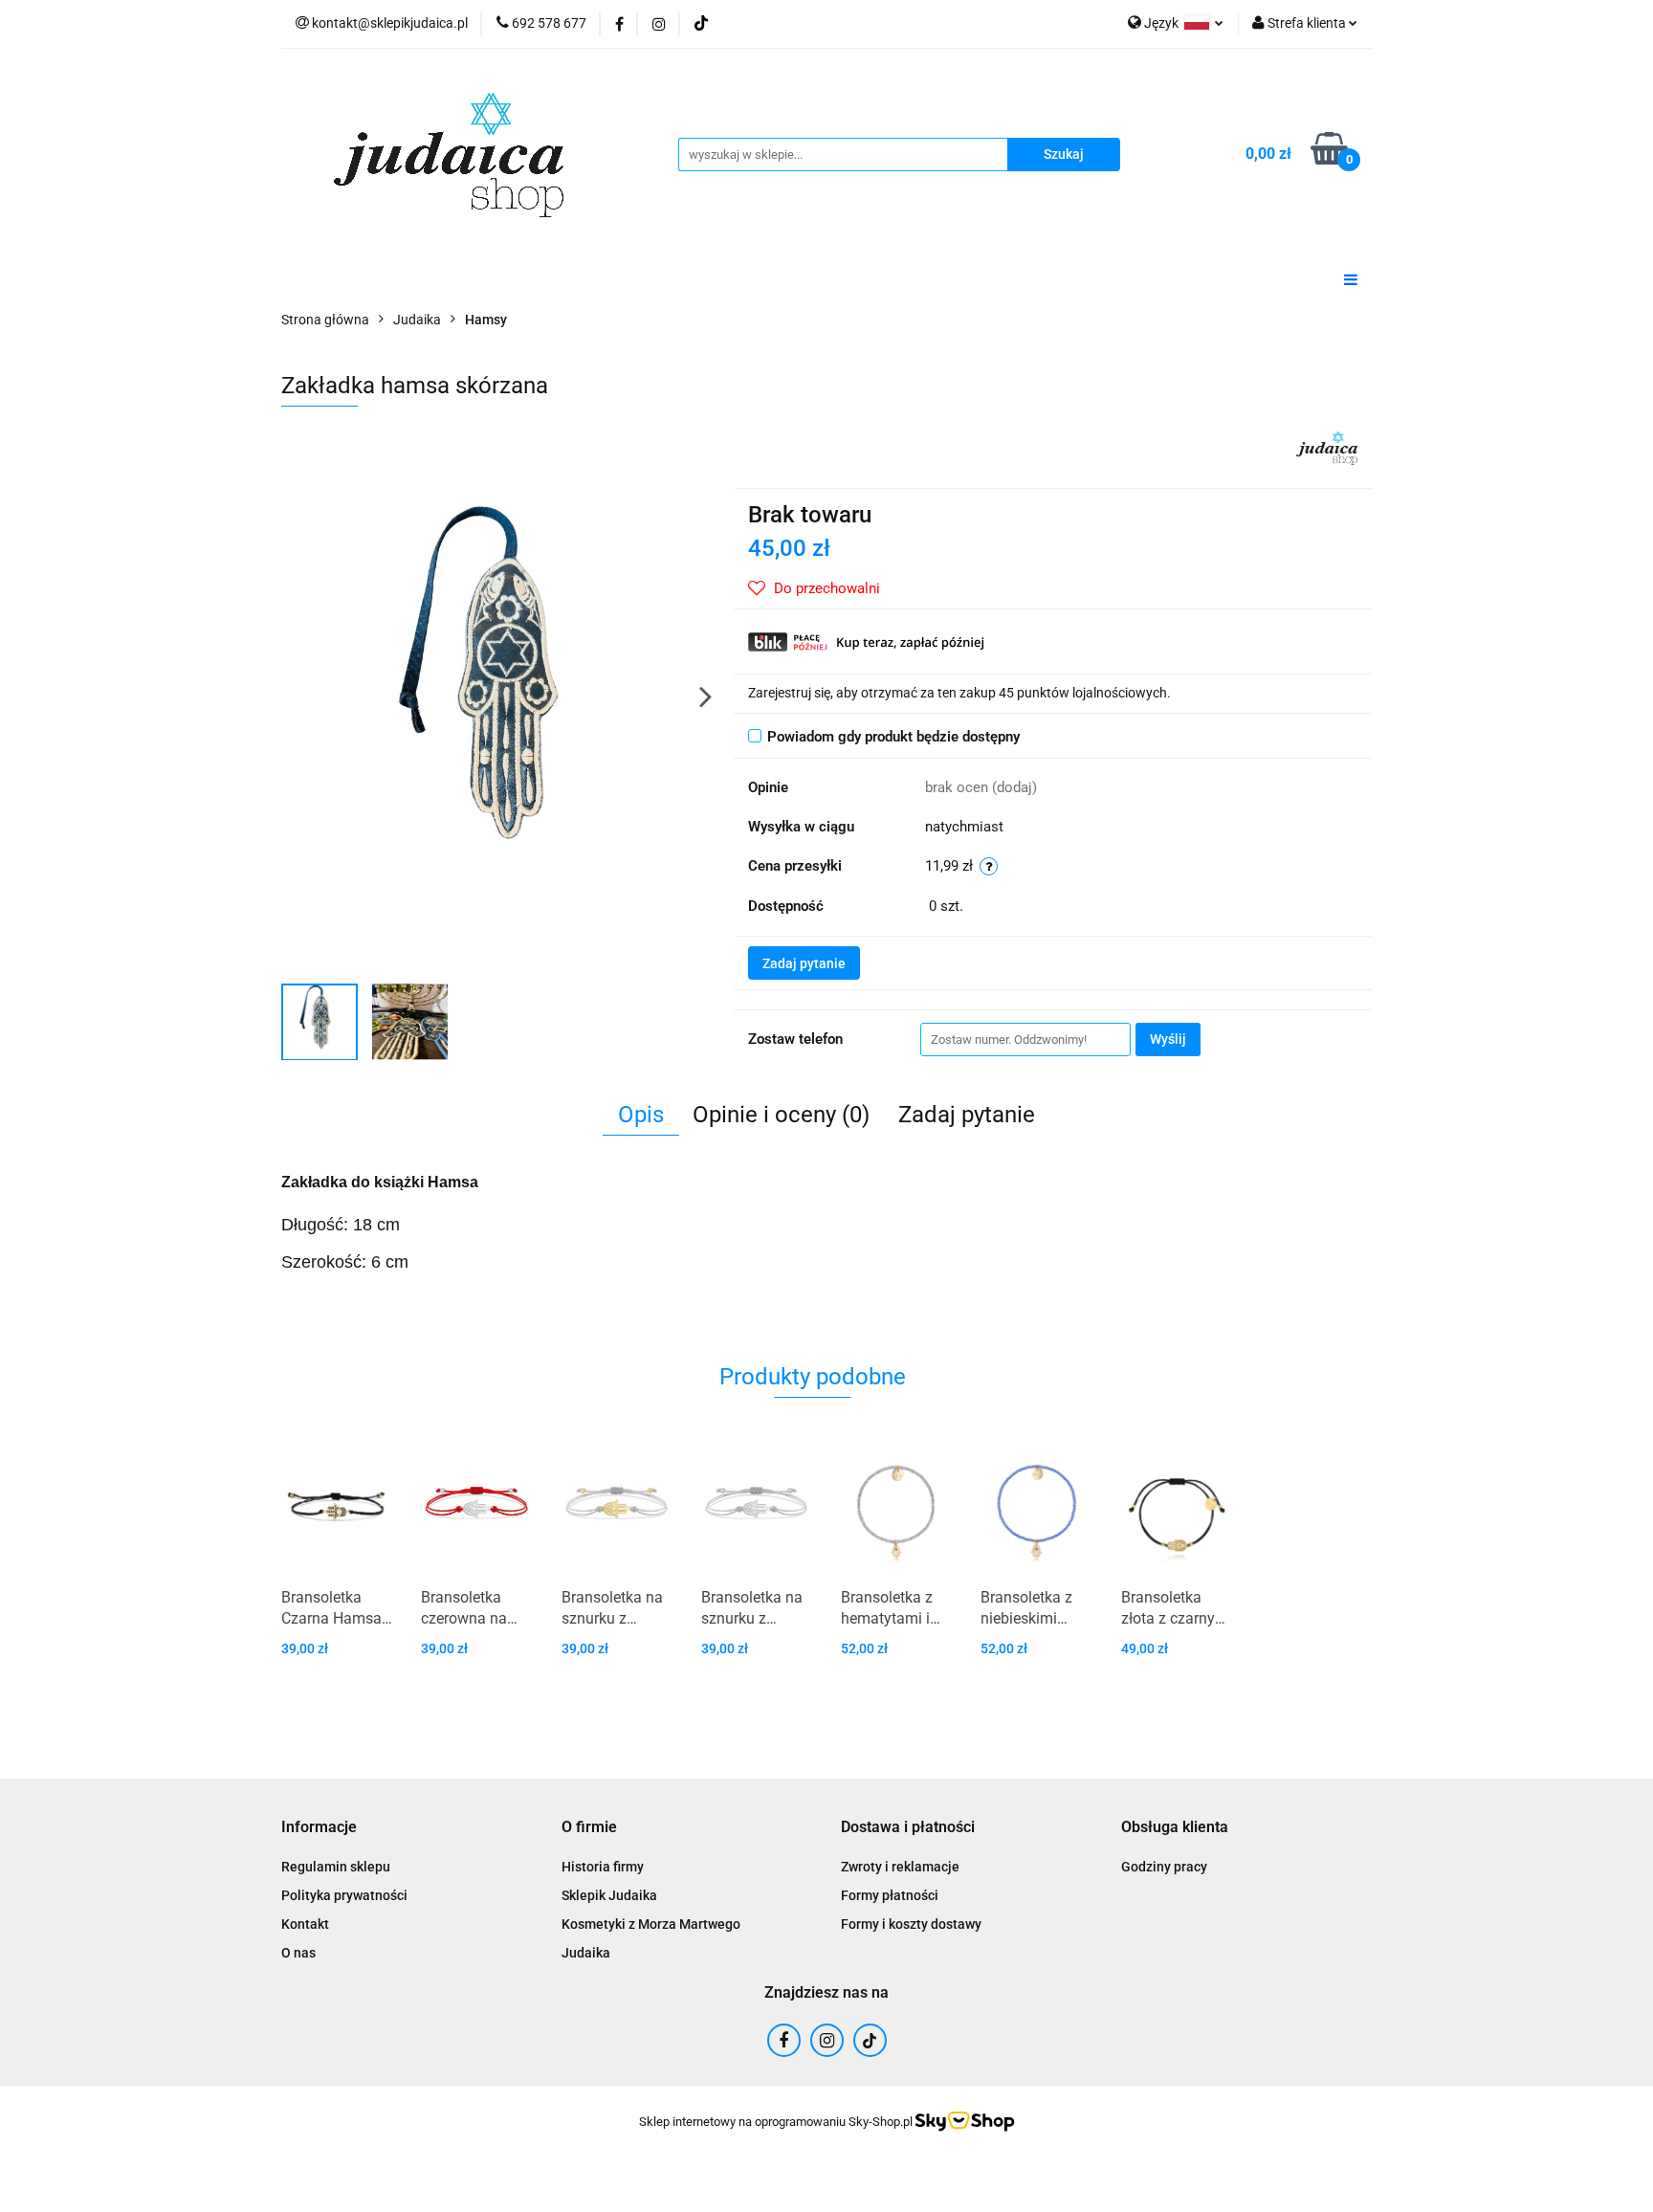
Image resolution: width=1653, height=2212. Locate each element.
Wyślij (1168, 1039)
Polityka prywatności (344, 1895)
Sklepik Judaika (609, 1895)
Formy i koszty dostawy (911, 1924)
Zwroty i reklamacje (900, 1867)
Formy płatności (890, 1895)
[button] (319, 1828)
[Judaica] (1327, 447)
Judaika (586, 1953)
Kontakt (305, 1924)
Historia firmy (603, 1867)
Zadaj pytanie (804, 963)
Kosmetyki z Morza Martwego (651, 1924)
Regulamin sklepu (336, 1867)
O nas (298, 1953)
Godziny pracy (1164, 1867)
